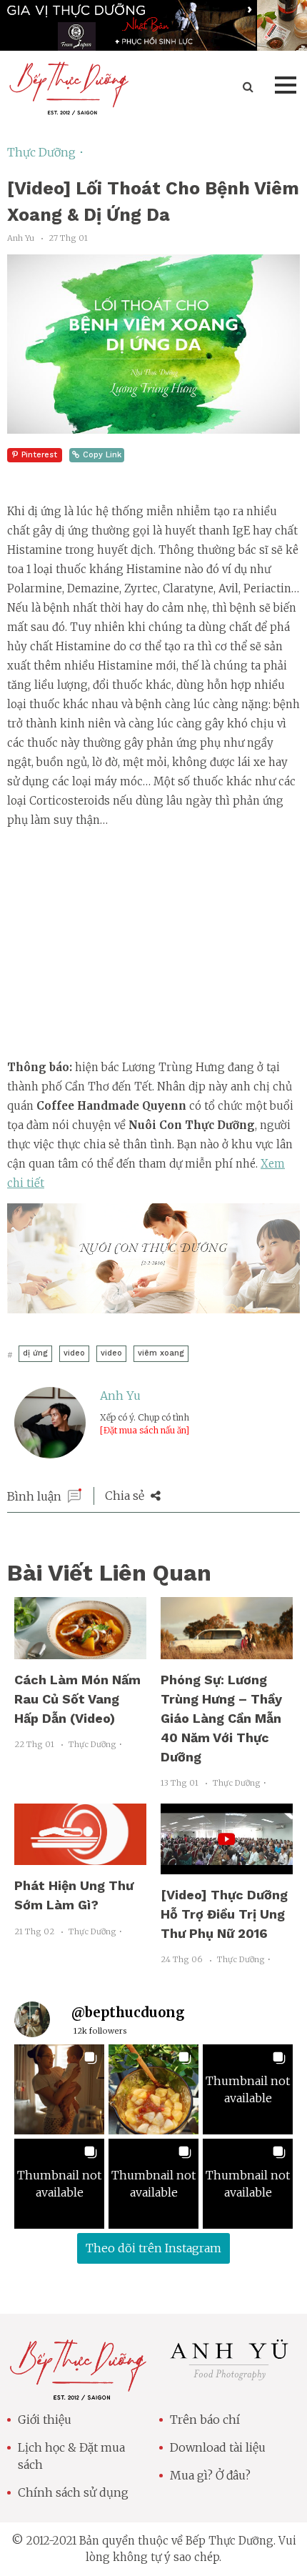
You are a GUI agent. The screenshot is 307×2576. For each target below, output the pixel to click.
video (74, 1353)
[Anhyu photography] (230, 2379)
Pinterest (39, 455)
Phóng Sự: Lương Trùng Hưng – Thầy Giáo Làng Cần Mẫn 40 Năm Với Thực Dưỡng (221, 1718)
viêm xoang (161, 1353)
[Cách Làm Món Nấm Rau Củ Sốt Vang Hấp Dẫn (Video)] (80, 1651)
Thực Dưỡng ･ (46, 152)
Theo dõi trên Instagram (153, 2248)
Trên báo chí (205, 2420)
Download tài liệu (218, 2447)
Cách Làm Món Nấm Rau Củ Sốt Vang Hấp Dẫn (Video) (77, 1699)
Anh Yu (120, 1396)
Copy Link (102, 455)
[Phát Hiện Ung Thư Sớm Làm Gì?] (80, 1856)
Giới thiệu (45, 2420)
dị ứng (35, 1353)
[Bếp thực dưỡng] (77, 2392)
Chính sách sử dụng (73, 2492)
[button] (59, 2089)
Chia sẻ (126, 1496)
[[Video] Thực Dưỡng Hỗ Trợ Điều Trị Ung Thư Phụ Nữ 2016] (227, 1866)
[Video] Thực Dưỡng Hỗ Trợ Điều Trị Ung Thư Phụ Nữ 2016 (224, 1914)
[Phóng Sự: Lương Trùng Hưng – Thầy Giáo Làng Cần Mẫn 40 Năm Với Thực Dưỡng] (227, 1651)
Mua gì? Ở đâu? (210, 2475)
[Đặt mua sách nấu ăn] (145, 1430)
